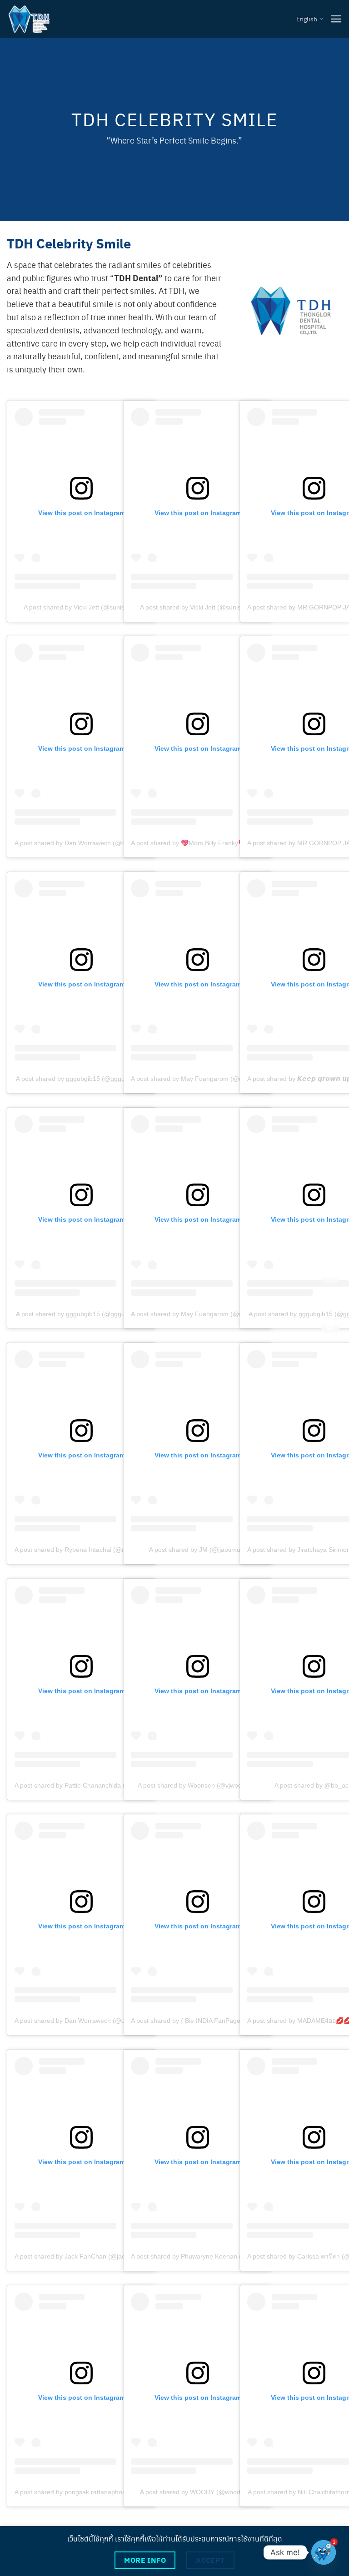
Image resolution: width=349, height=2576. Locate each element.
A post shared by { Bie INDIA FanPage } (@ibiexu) (202, 2021)
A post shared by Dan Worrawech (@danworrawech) (90, 843)
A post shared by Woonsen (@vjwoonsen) (198, 1785)
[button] (336, 19)
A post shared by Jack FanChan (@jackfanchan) (84, 2256)
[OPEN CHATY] (324, 2552)
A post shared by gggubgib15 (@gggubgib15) (81, 1079)
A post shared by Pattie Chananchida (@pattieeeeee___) (97, 1785)
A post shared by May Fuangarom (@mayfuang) (200, 1079)
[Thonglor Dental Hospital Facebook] (330, 1250)
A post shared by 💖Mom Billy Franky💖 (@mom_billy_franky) (220, 843)
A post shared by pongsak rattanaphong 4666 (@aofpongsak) (103, 2492)
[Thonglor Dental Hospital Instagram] (330, 1275)
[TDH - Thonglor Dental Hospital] (29, 19)
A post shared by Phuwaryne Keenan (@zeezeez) (202, 2256)
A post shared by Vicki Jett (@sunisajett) (81, 607)
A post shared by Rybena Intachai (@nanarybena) (87, 1550)
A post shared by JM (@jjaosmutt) (198, 1550)
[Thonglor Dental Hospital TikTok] (330, 1326)
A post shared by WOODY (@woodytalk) (198, 2492)
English (307, 19)
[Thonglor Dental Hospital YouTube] (330, 1301)
